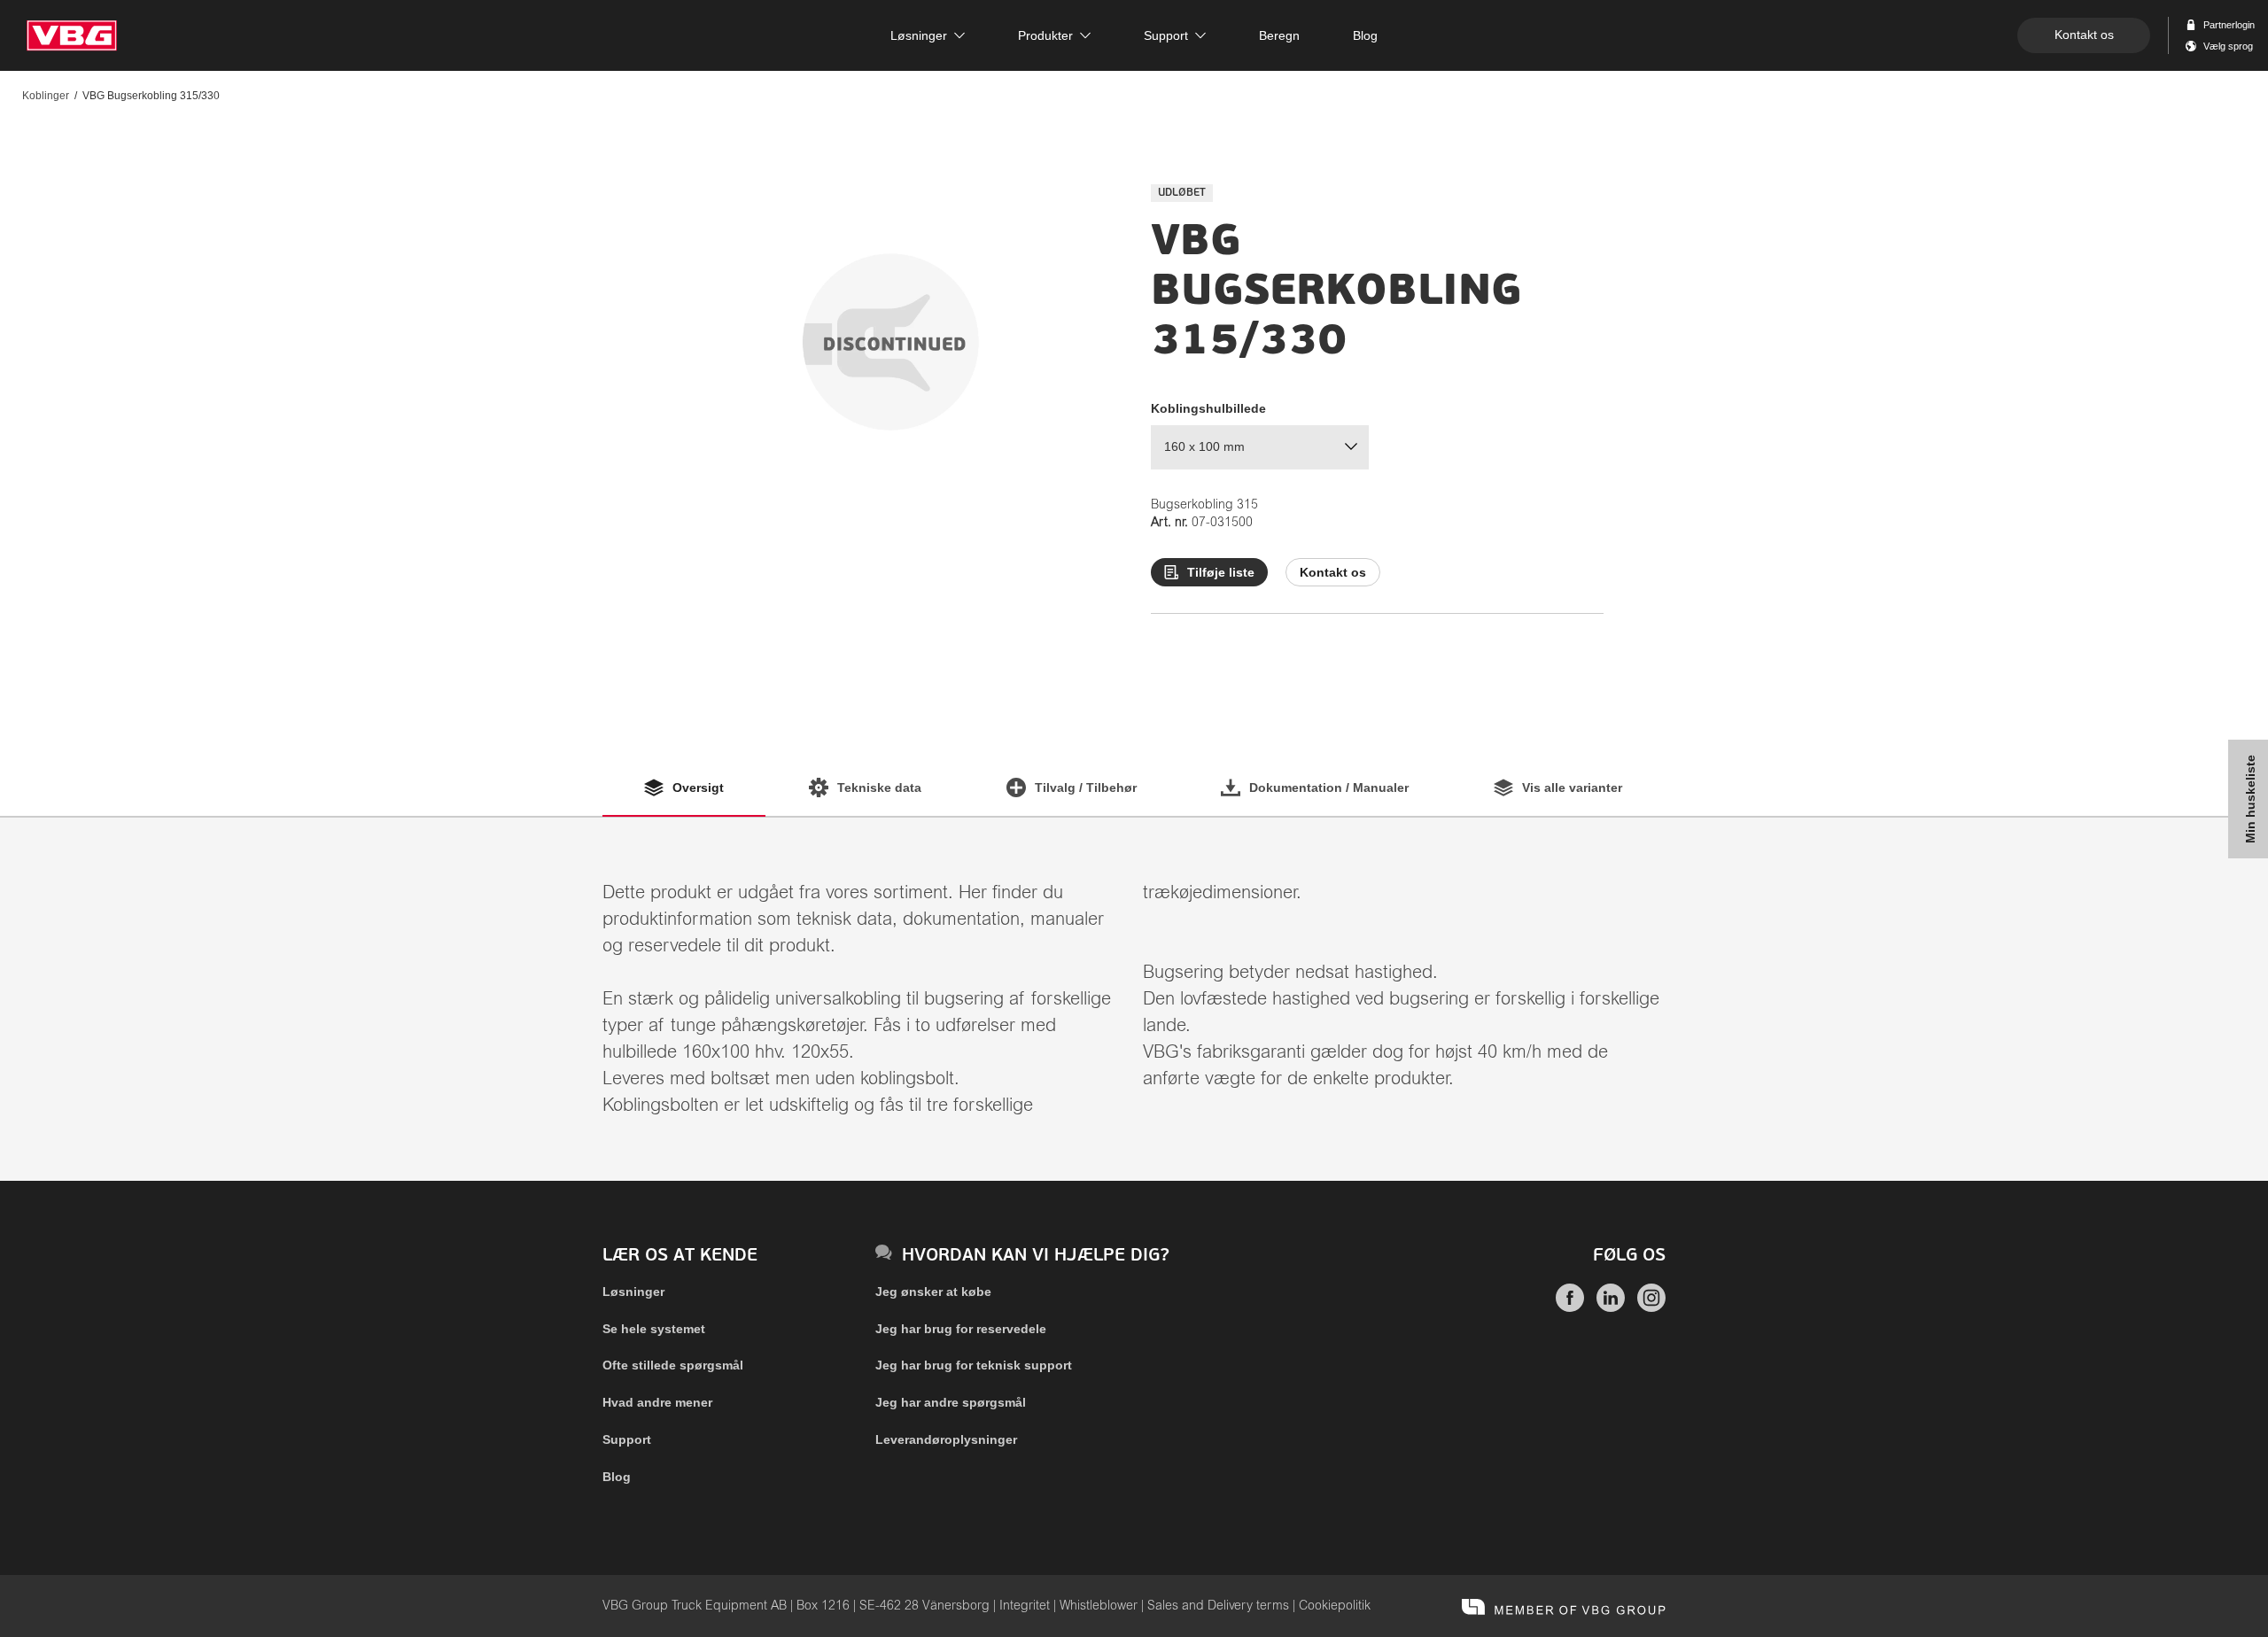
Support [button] (1166, 35)
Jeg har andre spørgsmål (951, 1402)
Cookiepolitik (1335, 1606)
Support (627, 1439)
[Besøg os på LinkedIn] (1611, 1307)
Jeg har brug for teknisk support (974, 1365)
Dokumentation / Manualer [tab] (1329, 787)
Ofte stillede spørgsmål (673, 1365)
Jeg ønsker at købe (933, 1292)
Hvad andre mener (657, 1402)
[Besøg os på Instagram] (1651, 1307)
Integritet (1025, 1606)
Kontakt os (2084, 35)
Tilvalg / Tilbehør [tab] (1086, 787)
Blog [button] (1365, 35)
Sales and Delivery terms (1218, 1606)
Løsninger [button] (919, 35)
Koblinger (46, 96)
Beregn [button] (1279, 35)
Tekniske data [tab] (879, 787)
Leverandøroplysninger (946, 1439)
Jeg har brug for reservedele (961, 1329)
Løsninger (633, 1292)
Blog (617, 1477)
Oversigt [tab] (698, 787)
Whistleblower (1099, 1606)
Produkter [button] (1045, 35)
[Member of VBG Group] (1564, 1606)
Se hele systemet (654, 1329)
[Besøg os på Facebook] (1570, 1307)
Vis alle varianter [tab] (1572, 787)
